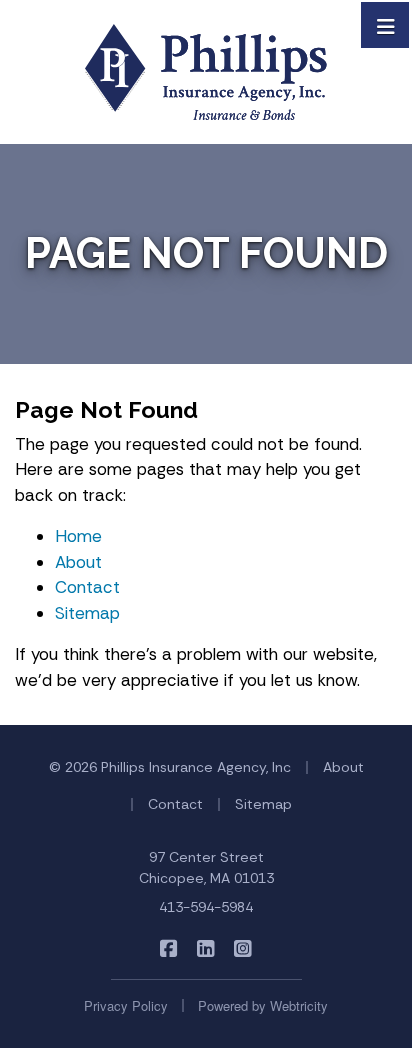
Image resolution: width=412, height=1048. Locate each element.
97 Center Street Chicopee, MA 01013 (206, 867)
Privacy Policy (126, 1005)
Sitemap (87, 613)
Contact (87, 587)
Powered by (263, 1005)
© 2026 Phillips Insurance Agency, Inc (170, 767)
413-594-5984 (206, 907)
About (78, 562)
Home (78, 536)
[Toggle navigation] (386, 25)
